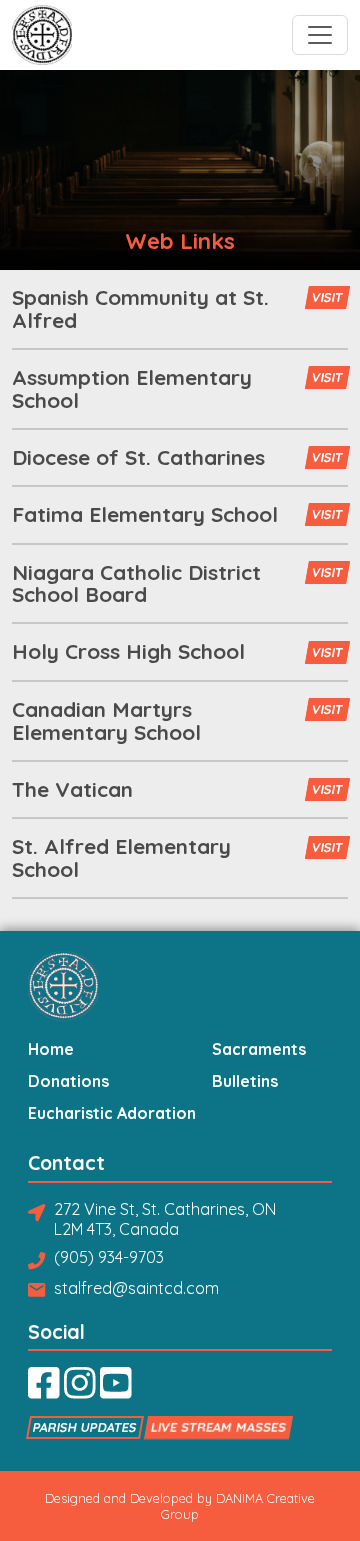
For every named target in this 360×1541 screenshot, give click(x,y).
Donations (68, 1082)
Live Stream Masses (219, 1427)
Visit (327, 298)
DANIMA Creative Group (238, 1506)
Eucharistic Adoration (112, 1114)
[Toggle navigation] (320, 35)
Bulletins (245, 1082)
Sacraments (259, 1050)
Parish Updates (85, 1427)
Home (51, 1050)
